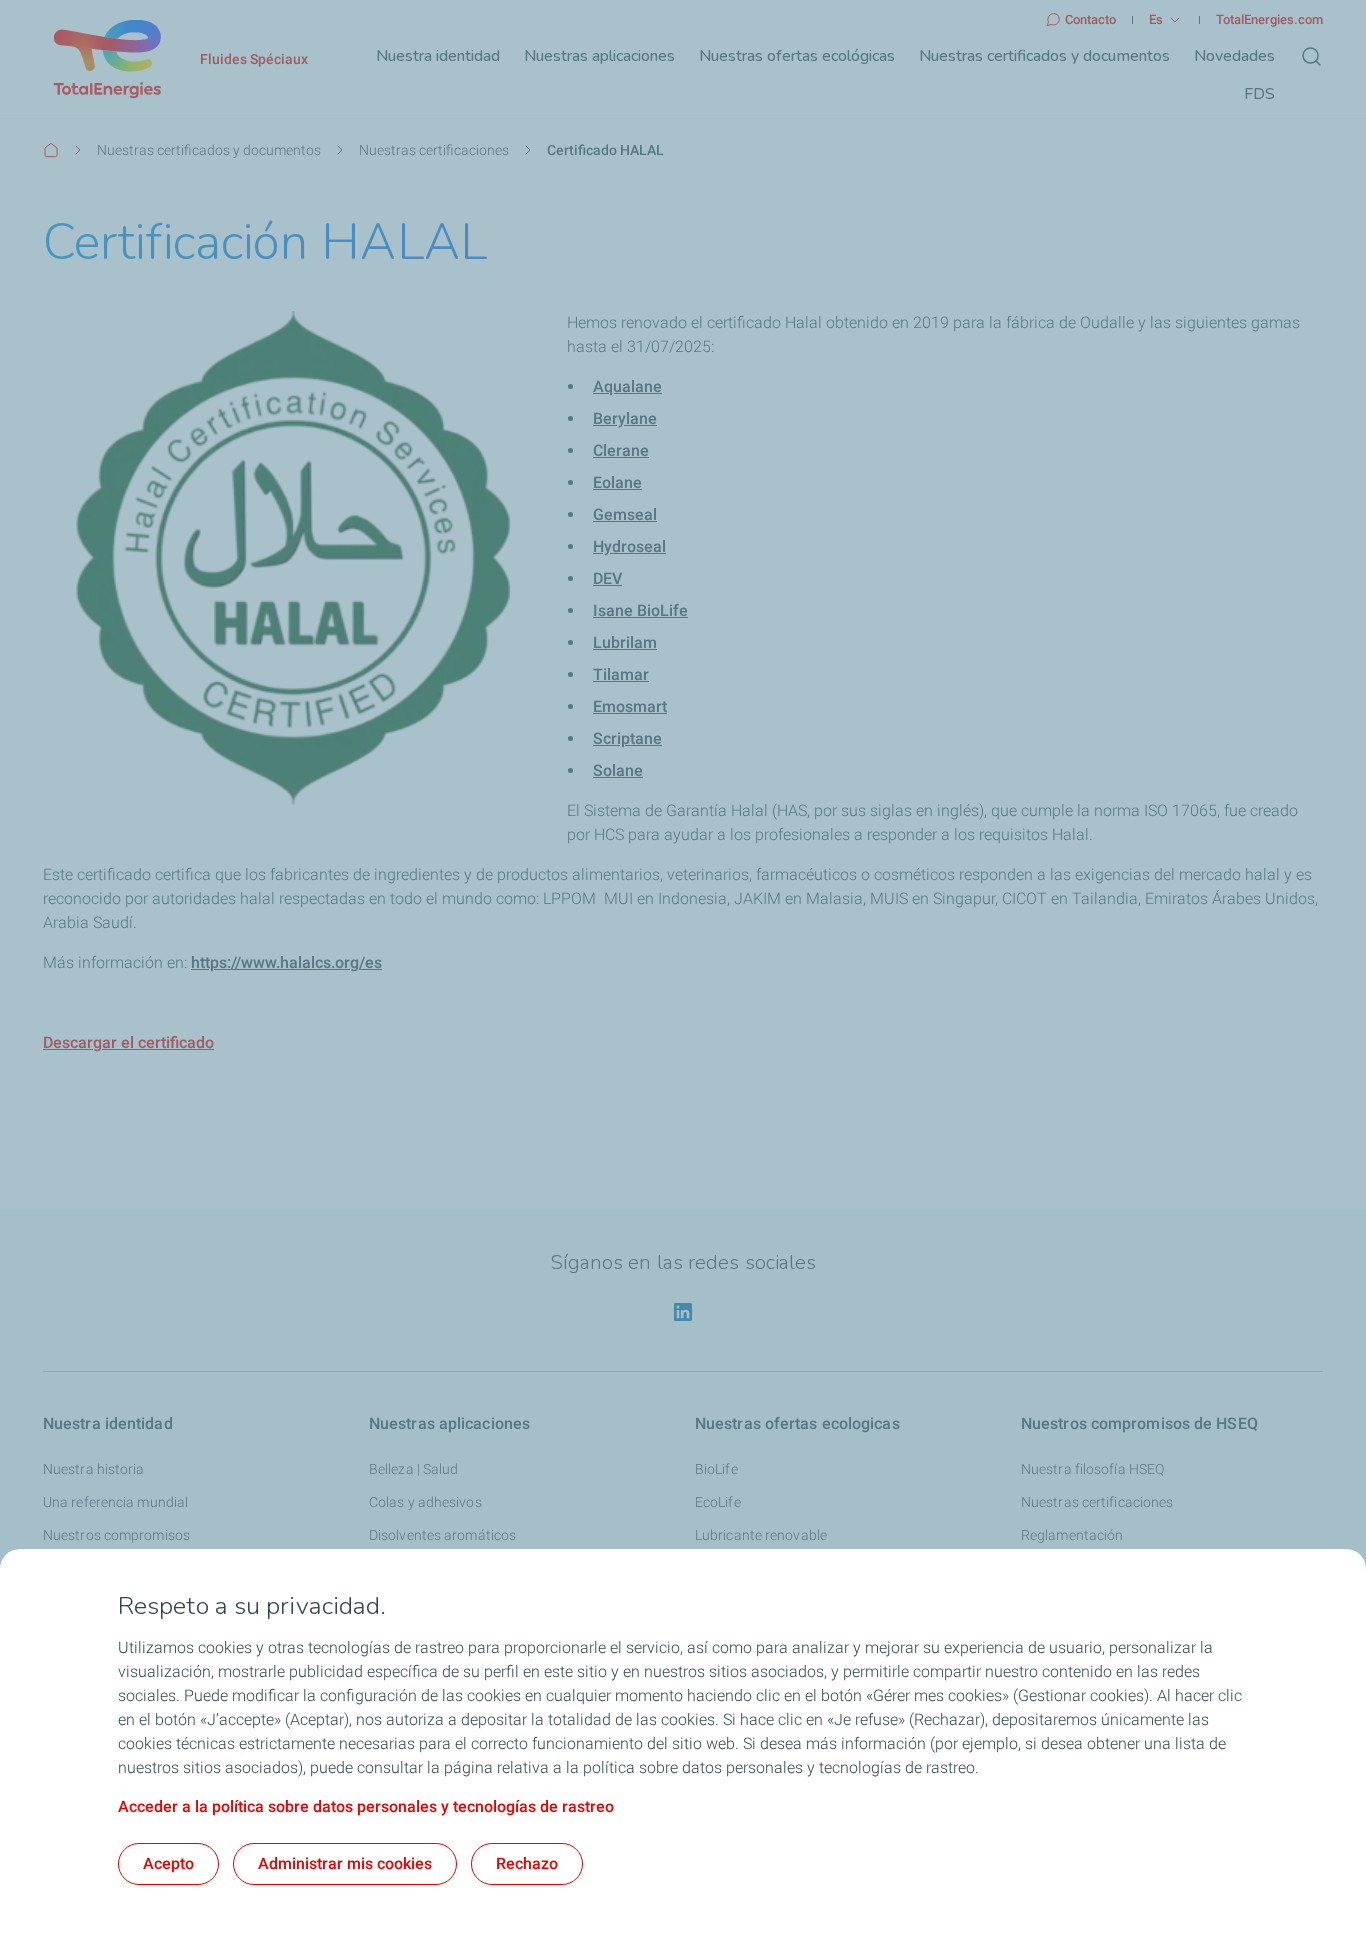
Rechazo (527, 1863)
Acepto (168, 1863)
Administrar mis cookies (345, 1863)
